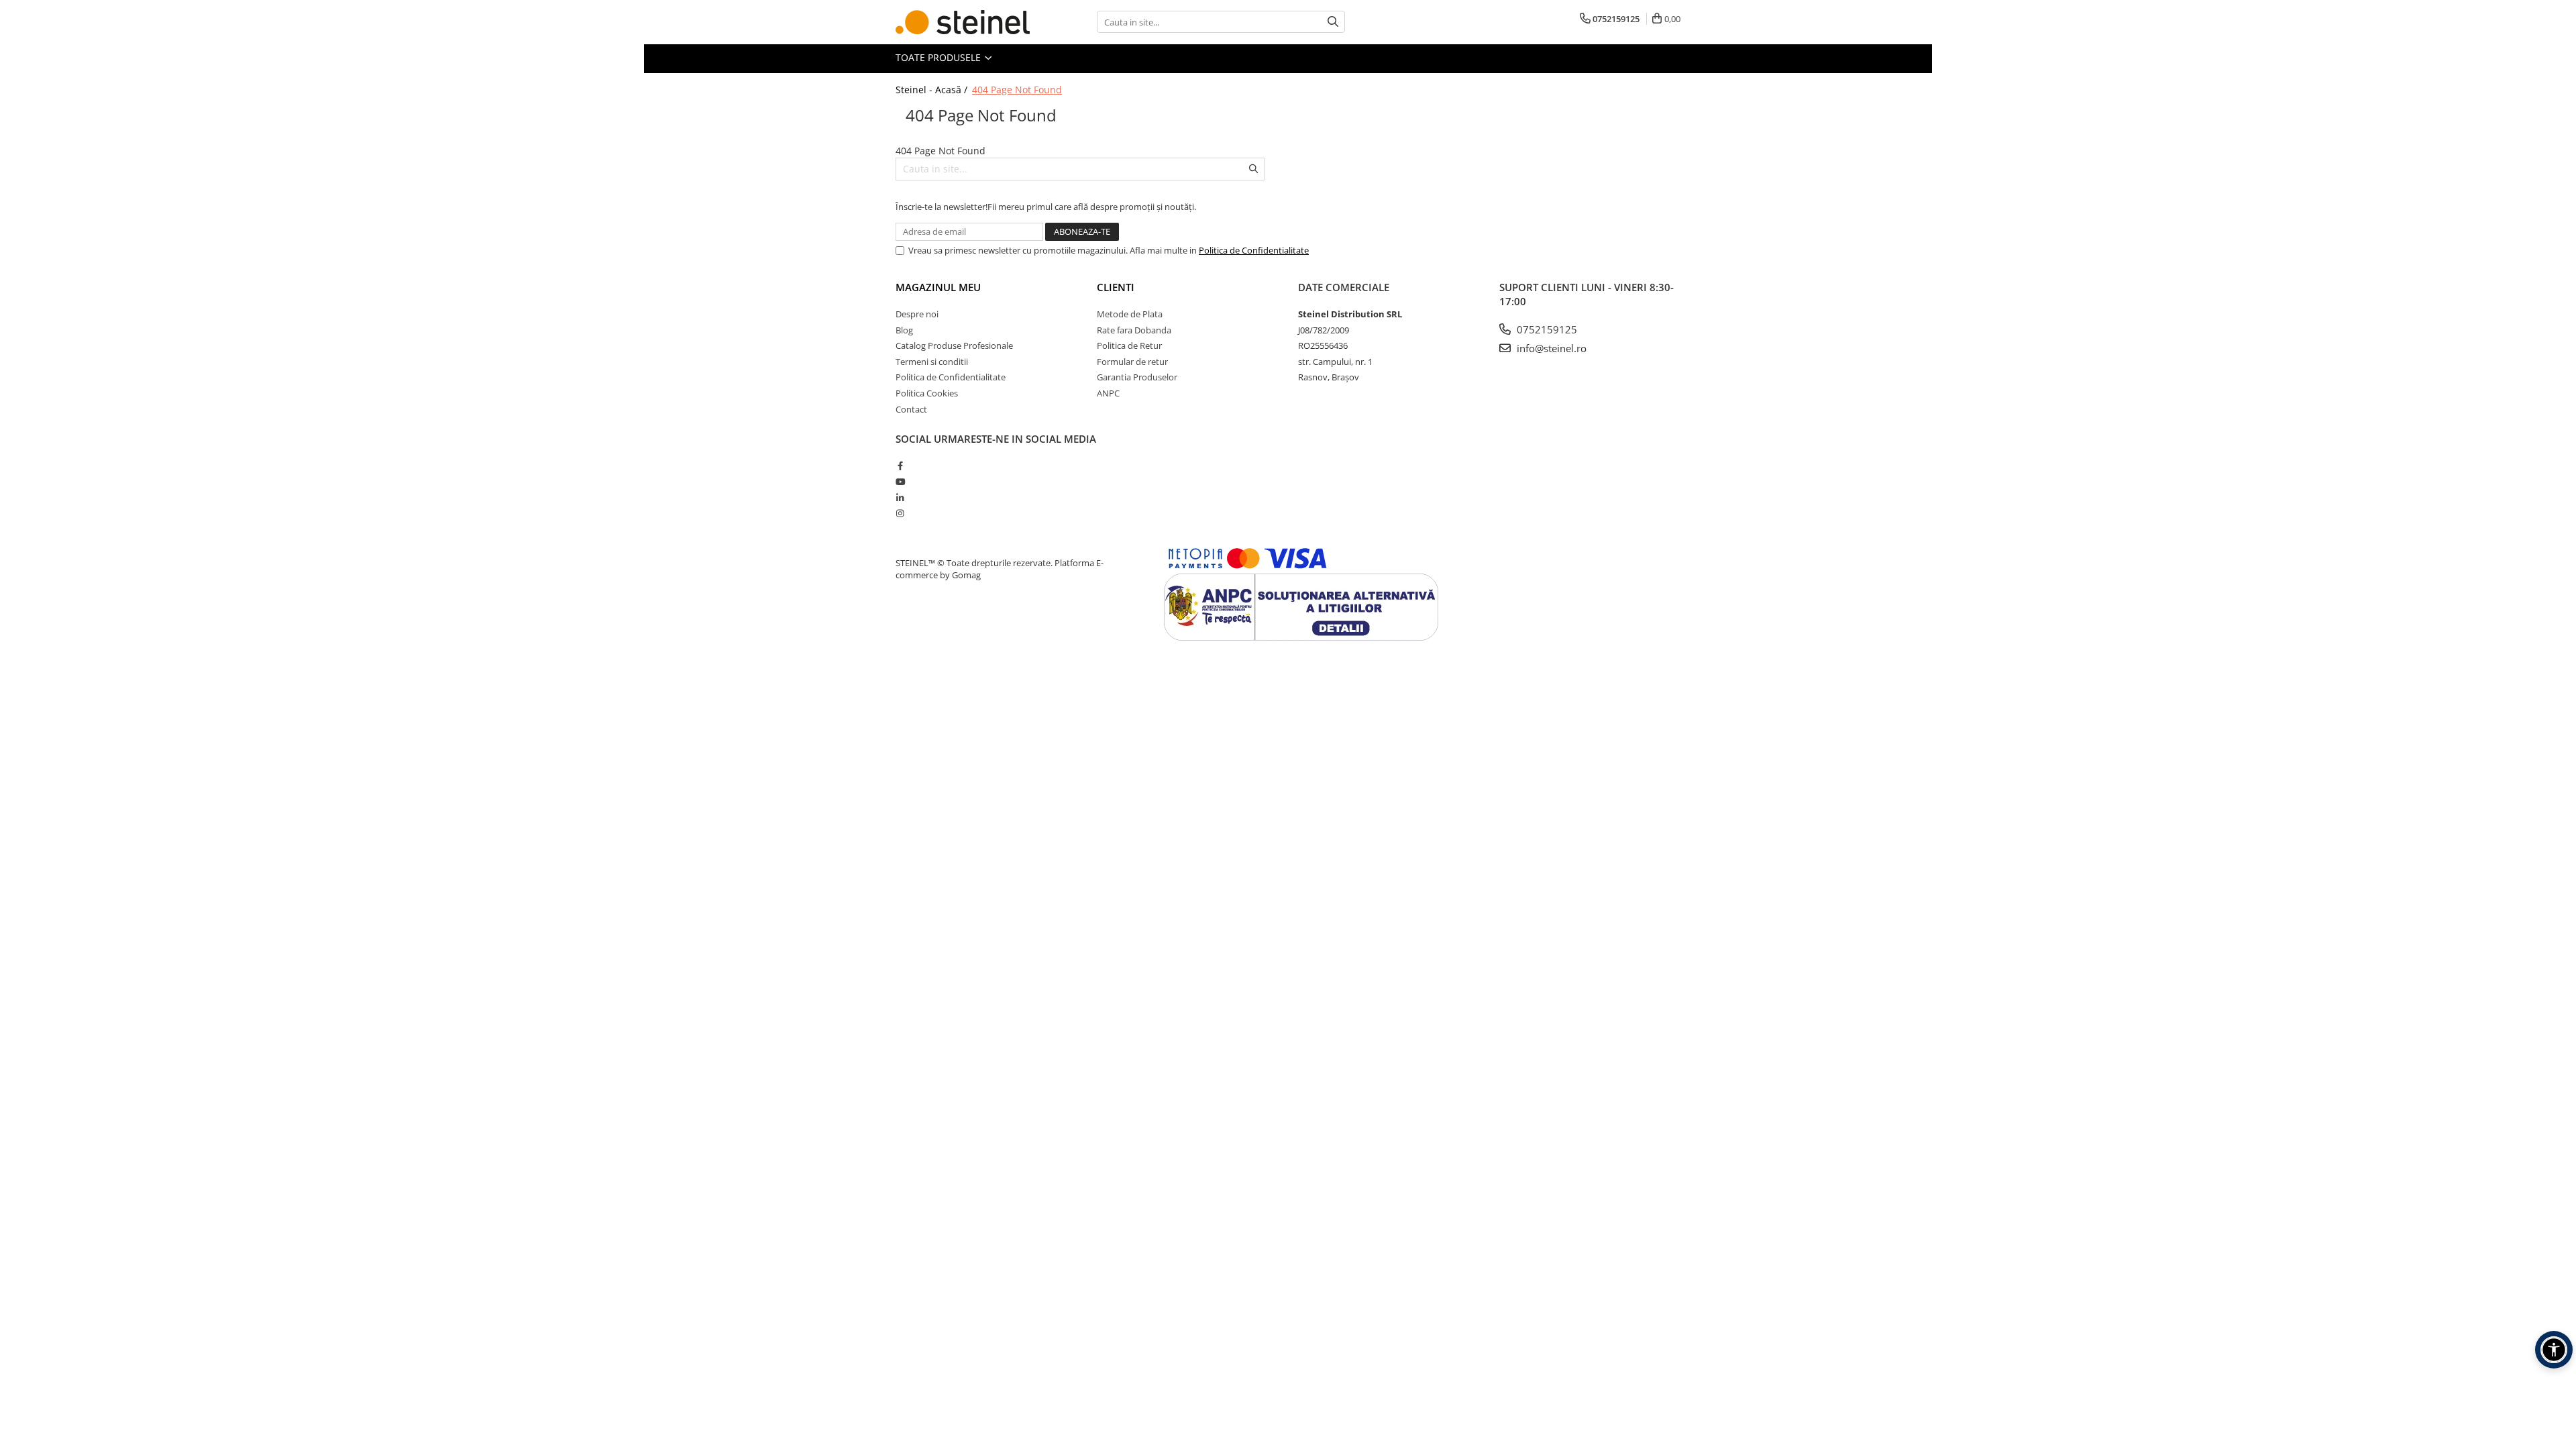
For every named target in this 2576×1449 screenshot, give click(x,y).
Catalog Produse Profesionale (954, 345)
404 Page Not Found (1017, 90)
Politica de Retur (1129, 345)
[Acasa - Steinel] (963, 22)
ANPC (1108, 393)
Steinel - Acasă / (933, 90)
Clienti (1116, 287)
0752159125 (1546, 329)
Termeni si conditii (932, 362)
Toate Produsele (940, 57)
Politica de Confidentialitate (1254, 250)
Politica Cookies (927, 393)
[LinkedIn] (900, 498)
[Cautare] (1333, 22)
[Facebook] (900, 466)
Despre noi (917, 314)
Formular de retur (1132, 362)
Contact (911, 409)
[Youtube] (900, 482)
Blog (904, 330)
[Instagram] (900, 513)
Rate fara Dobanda (1134, 330)
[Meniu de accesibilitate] (2554, 1350)
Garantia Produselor (1137, 377)
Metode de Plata (1130, 314)
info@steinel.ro (1550, 348)
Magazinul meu (938, 287)
